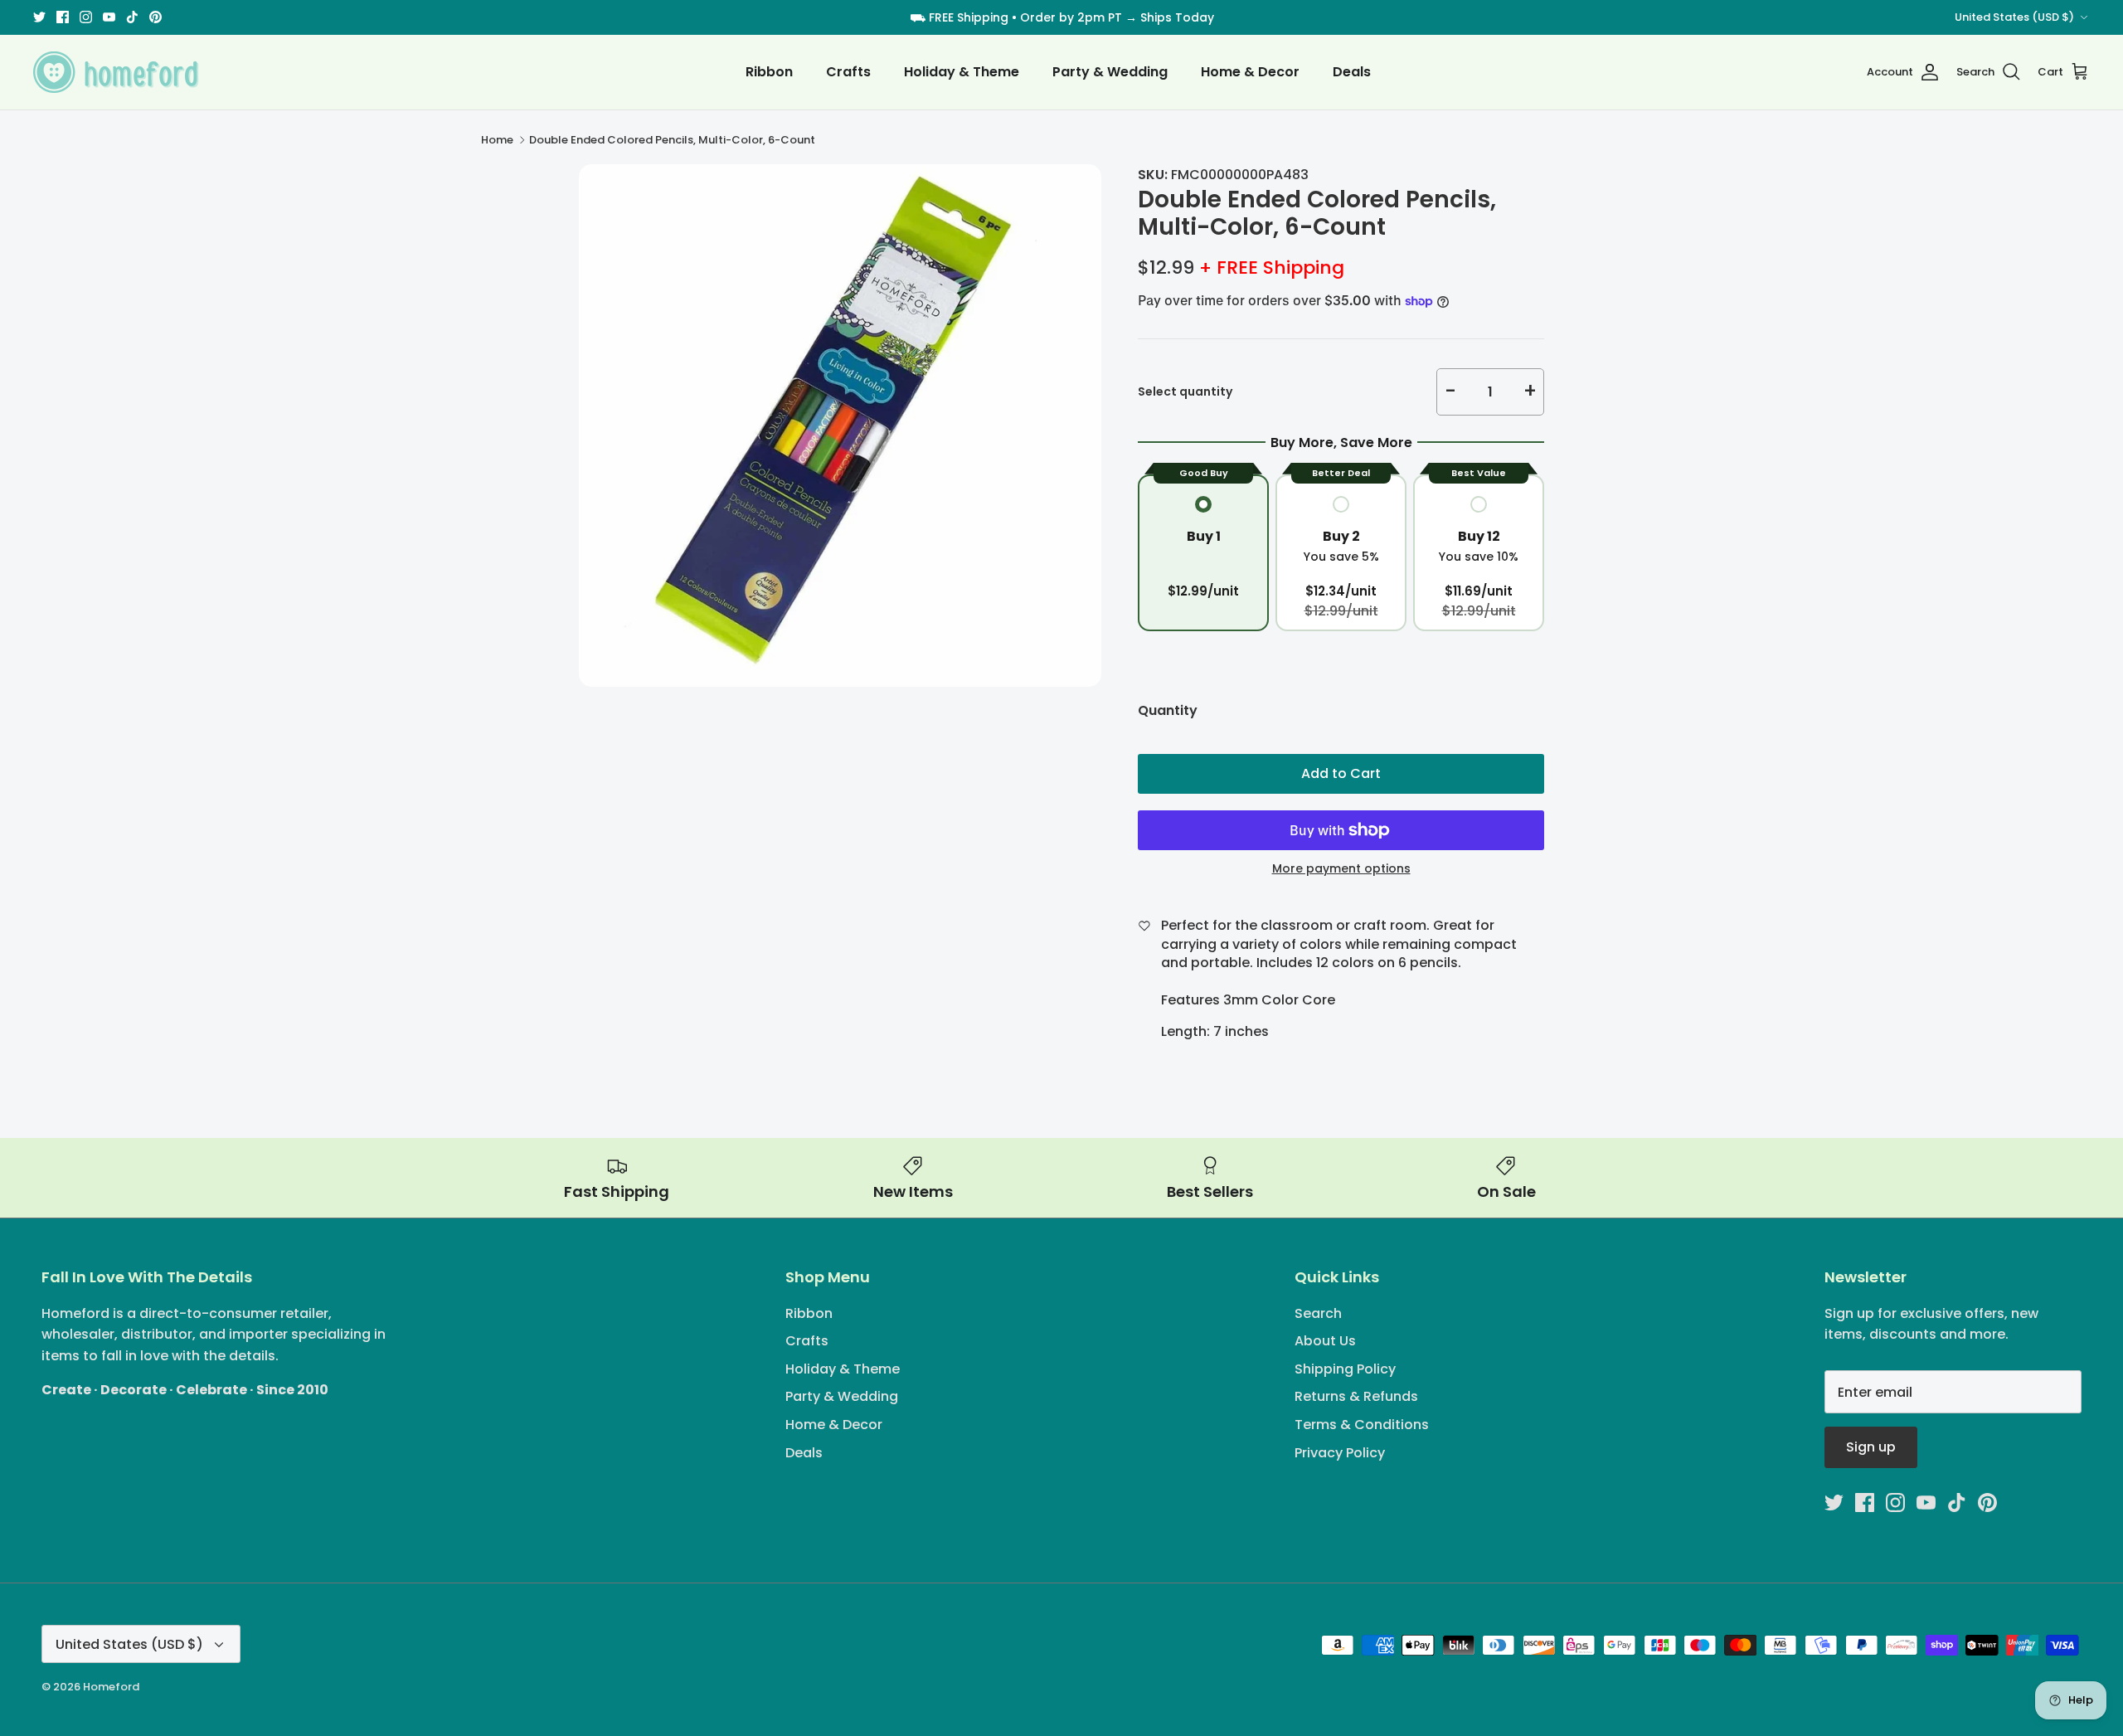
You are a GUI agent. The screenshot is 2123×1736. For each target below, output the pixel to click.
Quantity (1168, 711)
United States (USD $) (2014, 17)
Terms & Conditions (1362, 1425)
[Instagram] (86, 17)
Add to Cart (1341, 773)
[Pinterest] (155, 17)
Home (497, 140)
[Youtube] (109, 17)
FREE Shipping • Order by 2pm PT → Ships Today (1071, 17)
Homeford (111, 1687)
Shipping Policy (1345, 1369)
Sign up (1871, 1447)
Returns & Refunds (1356, 1396)
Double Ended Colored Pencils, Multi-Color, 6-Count (672, 140)
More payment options (1341, 869)
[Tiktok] (132, 17)
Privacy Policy (1340, 1453)
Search (1318, 1313)
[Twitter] (39, 17)
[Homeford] (116, 72)
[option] (840, 425)
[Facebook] (63, 17)
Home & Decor (1250, 72)
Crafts (848, 72)
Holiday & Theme (962, 72)
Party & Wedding (1110, 72)
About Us (1325, 1341)
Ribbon (769, 72)
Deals (1352, 72)
